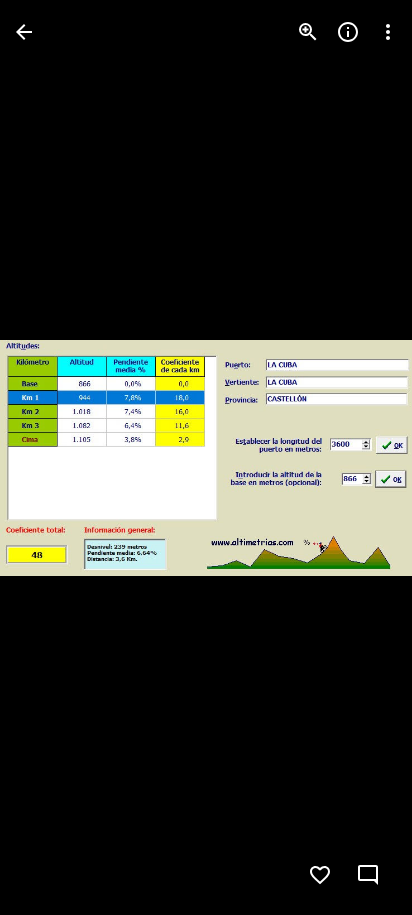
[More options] (388, 32)
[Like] (320, 875)
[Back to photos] (24, 32)
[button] (56, 458)
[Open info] (348, 32)
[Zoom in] (308, 32)
